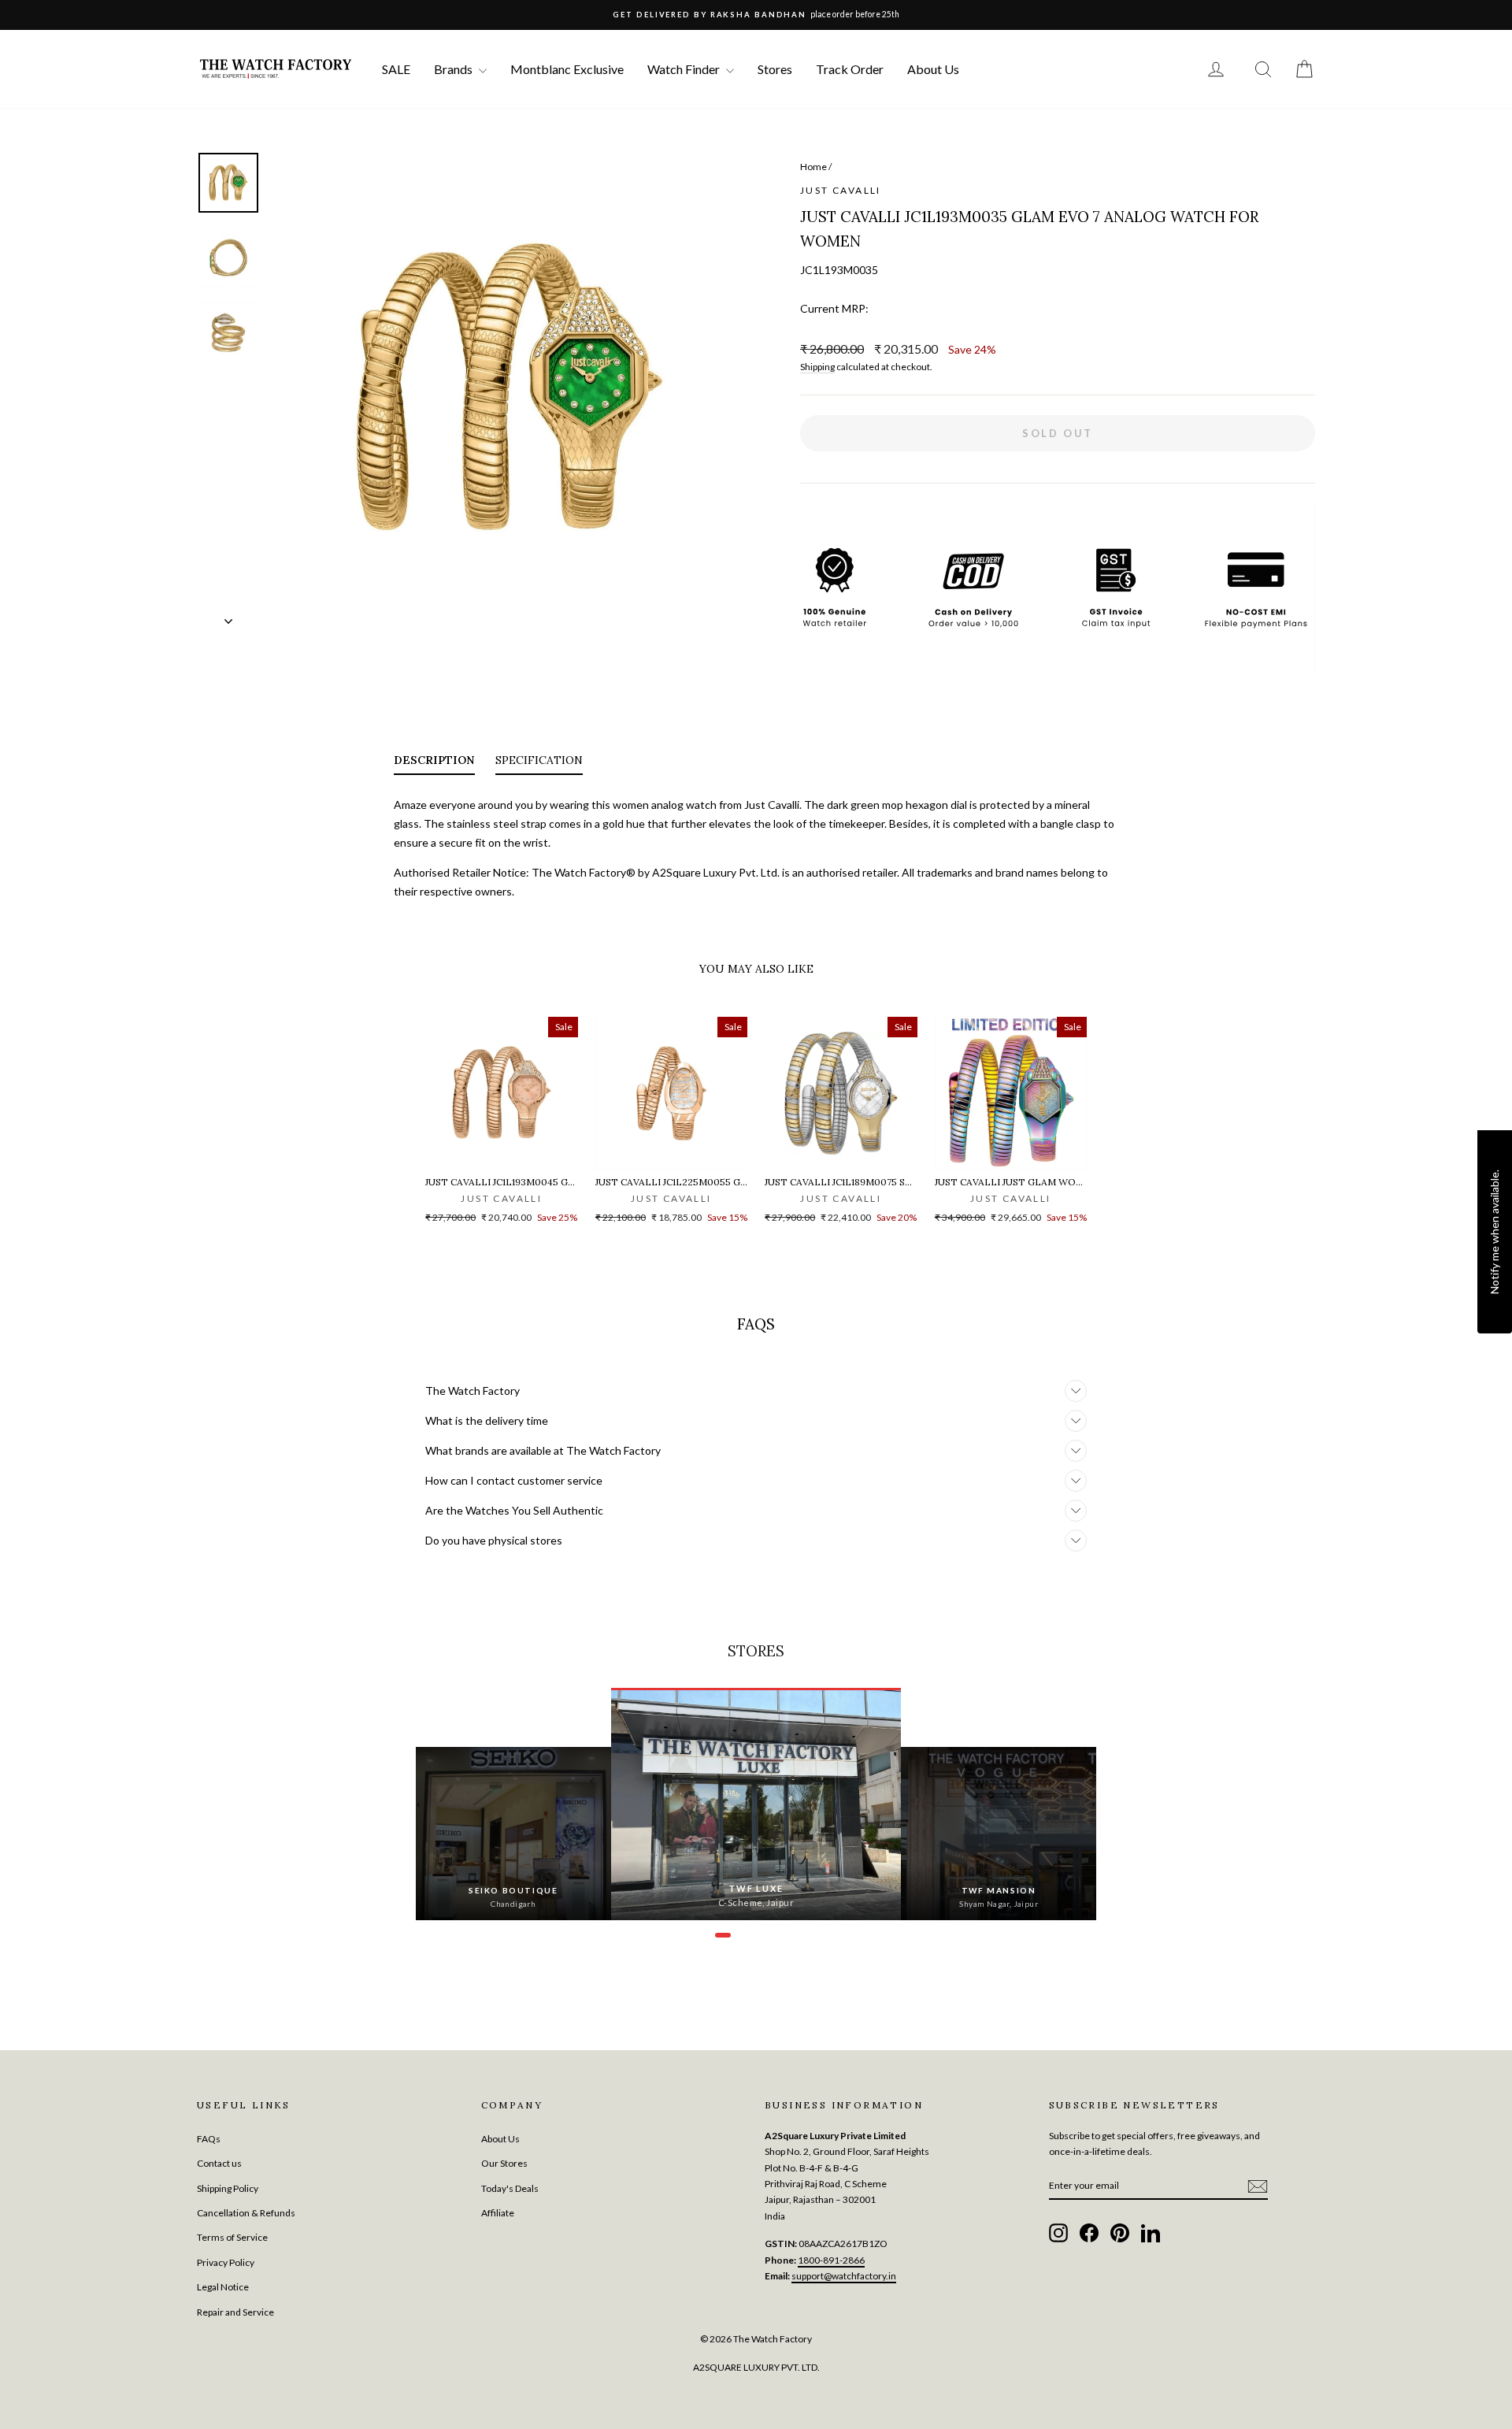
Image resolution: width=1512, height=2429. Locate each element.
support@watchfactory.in (844, 2276)
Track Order (850, 69)
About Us (933, 69)
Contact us (219, 2163)
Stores (775, 69)
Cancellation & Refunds (246, 2213)
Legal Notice (223, 2287)
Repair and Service (235, 2312)
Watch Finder (685, 69)
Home (813, 167)
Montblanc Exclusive (567, 69)
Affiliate (498, 2213)
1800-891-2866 (831, 2260)
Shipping (817, 367)
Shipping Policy (228, 2188)
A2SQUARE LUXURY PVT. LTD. (756, 2367)
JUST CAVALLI (841, 190)
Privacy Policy (226, 2262)
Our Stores (504, 2163)
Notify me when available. (1494, 1232)
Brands (454, 69)
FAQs (209, 2139)
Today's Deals (510, 2188)
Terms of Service (232, 2237)
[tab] (434, 763)
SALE (396, 69)
